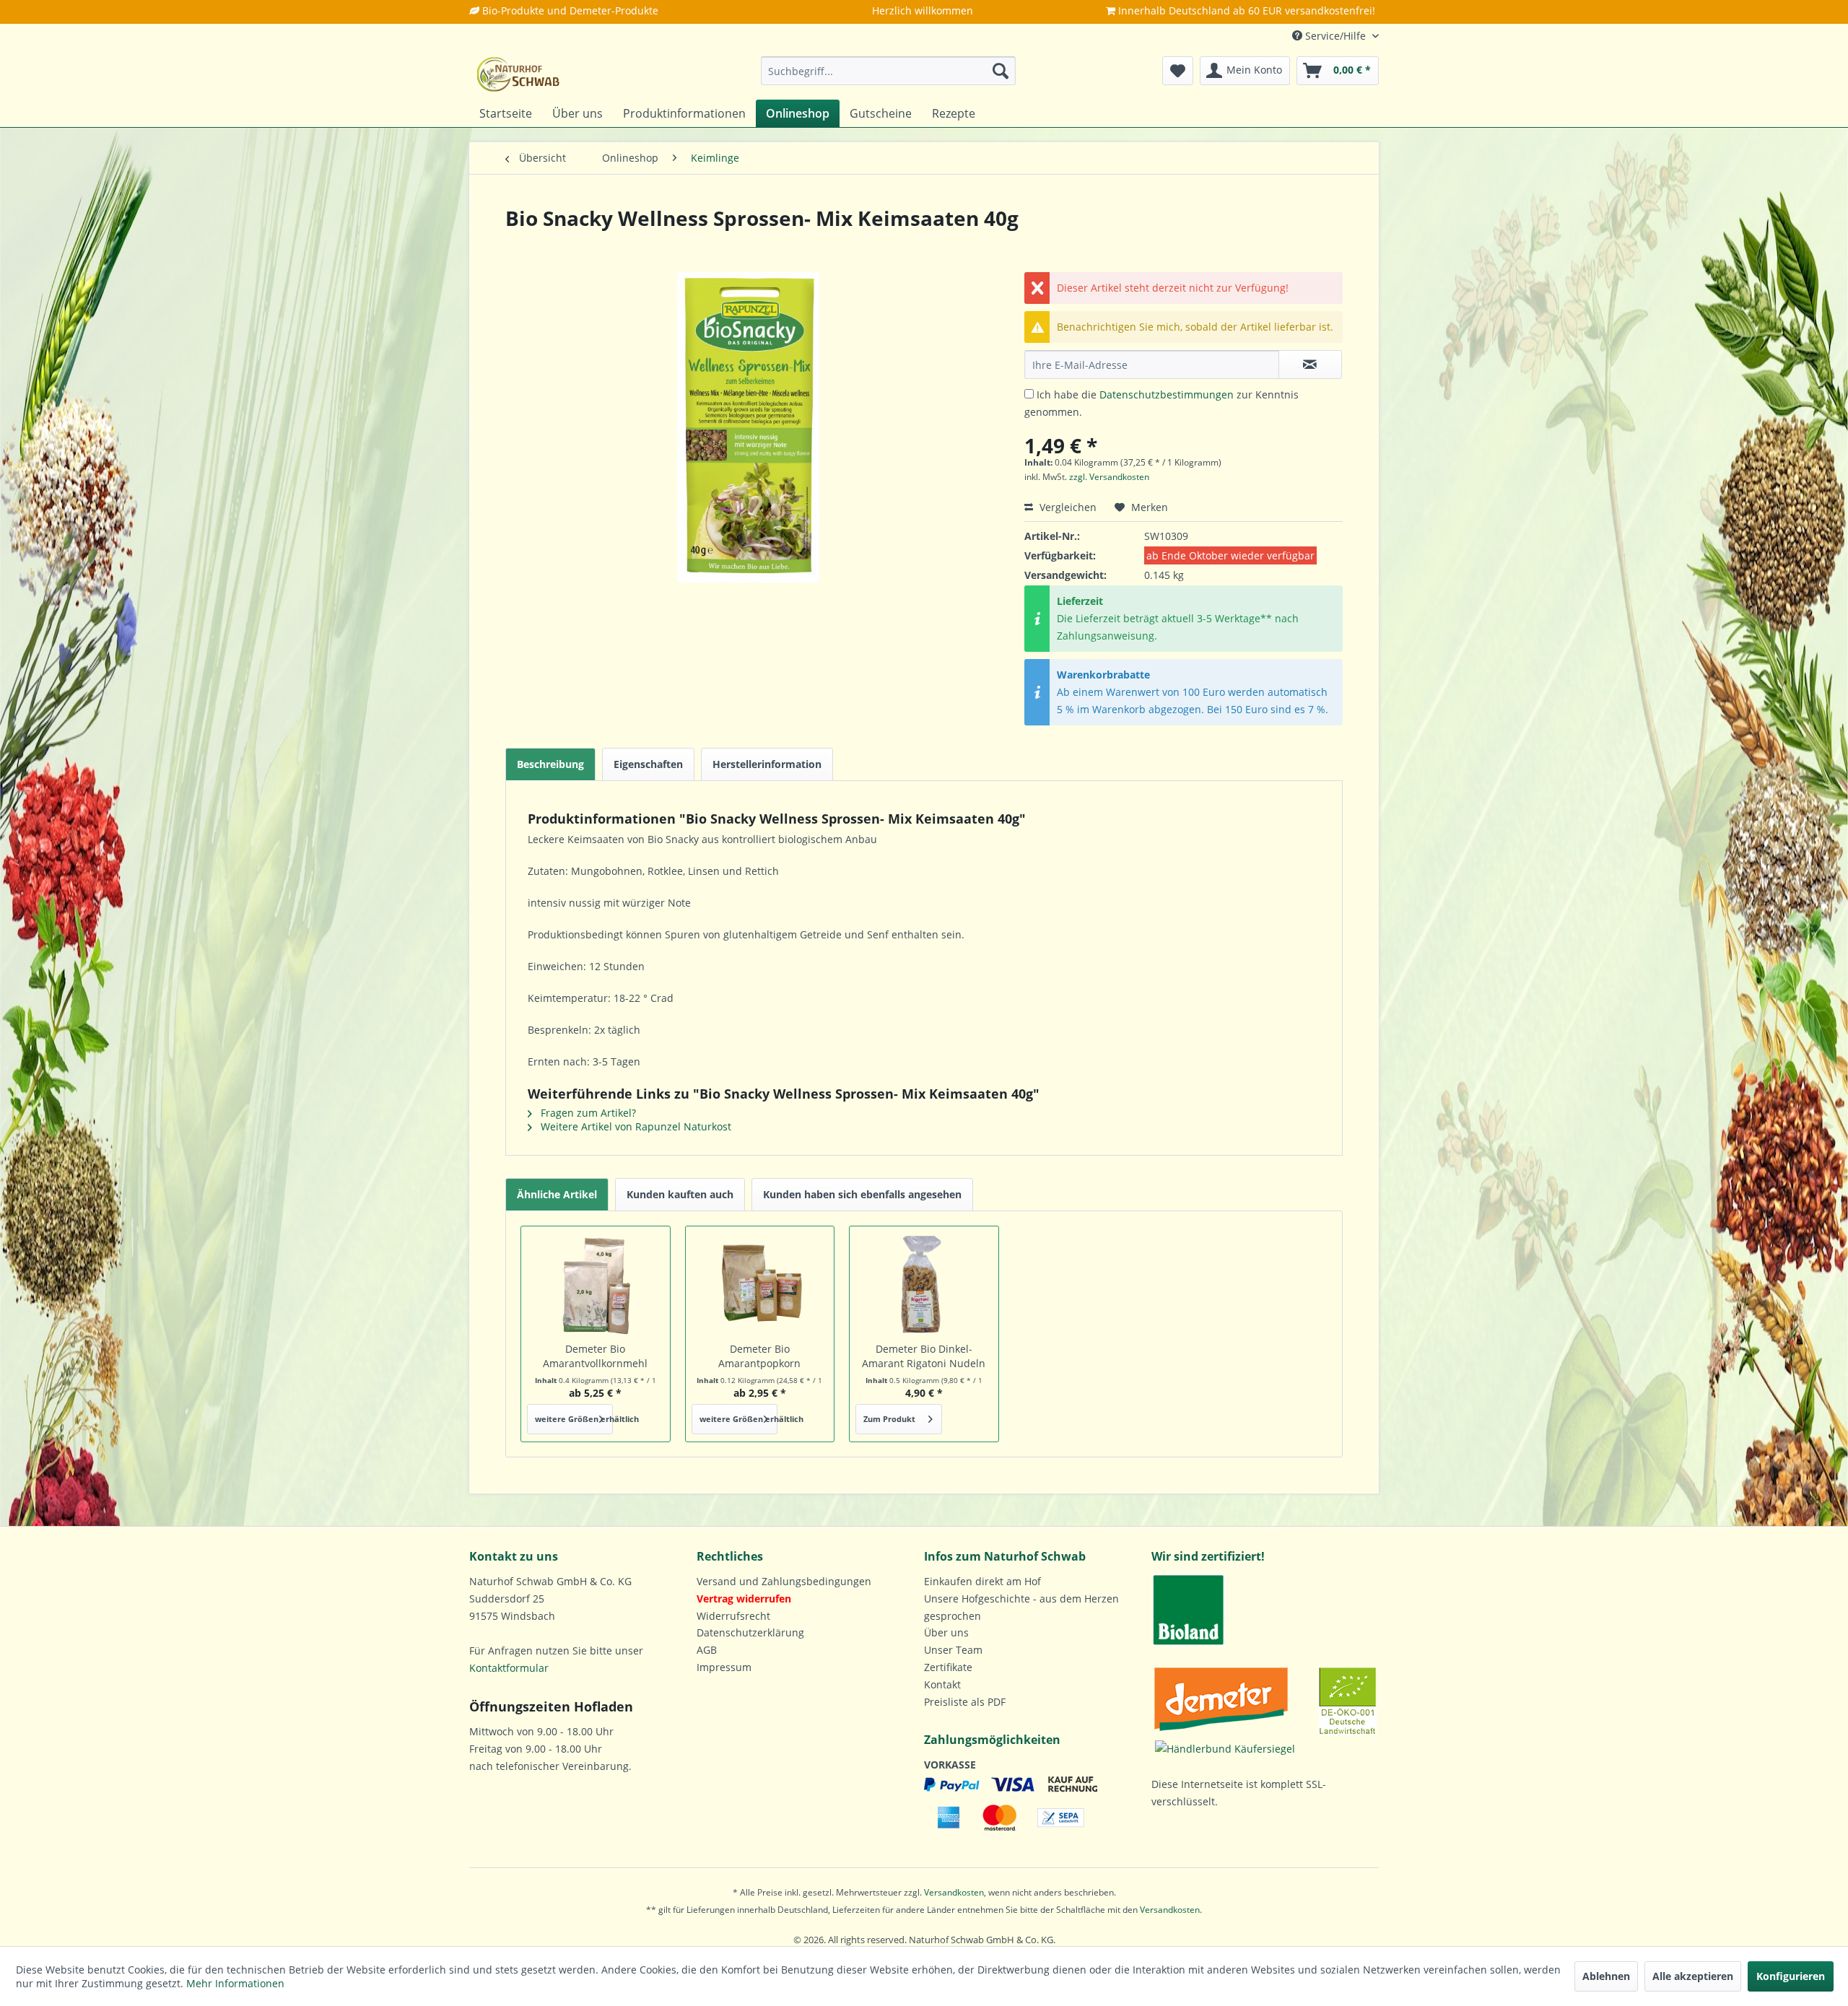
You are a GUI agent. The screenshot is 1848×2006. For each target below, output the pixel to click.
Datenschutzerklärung (750, 1632)
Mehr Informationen (235, 1983)
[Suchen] (1001, 71)
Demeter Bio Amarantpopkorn (759, 1356)
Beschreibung (550, 764)
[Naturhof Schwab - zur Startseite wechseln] (518, 74)
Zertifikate (948, 1667)
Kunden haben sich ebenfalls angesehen (862, 1194)
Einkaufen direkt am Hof (982, 1581)
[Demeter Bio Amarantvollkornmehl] (596, 1284)
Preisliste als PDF (965, 1702)
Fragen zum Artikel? (587, 1113)
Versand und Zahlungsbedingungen (784, 1581)
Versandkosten (954, 1892)
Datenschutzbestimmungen (1167, 394)
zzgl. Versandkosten (1109, 477)
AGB (707, 1650)
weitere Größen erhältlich (574, 1419)
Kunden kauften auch (680, 1194)
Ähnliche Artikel (557, 1194)
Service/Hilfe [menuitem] (1335, 36)
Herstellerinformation (767, 764)
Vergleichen (1067, 507)
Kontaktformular (509, 1668)
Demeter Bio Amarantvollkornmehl (595, 1356)
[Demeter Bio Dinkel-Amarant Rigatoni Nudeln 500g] (924, 1284)
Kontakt (942, 1684)
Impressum (724, 1667)
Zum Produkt (889, 1419)
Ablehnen (1606, 1976)
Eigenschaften (648, 764)
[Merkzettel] (1178, 71)
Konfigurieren (1791, 1976)
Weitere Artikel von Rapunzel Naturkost (635, 1126)
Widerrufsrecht (733, 1616)
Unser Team (953, 1650)
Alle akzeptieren (1693, 1976)
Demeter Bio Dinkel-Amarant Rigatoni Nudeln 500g (924, 1356)
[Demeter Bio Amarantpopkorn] (760, 1284)
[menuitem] (888, 71)
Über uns (946, 1632)
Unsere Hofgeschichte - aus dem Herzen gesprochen (1021, 1607)
